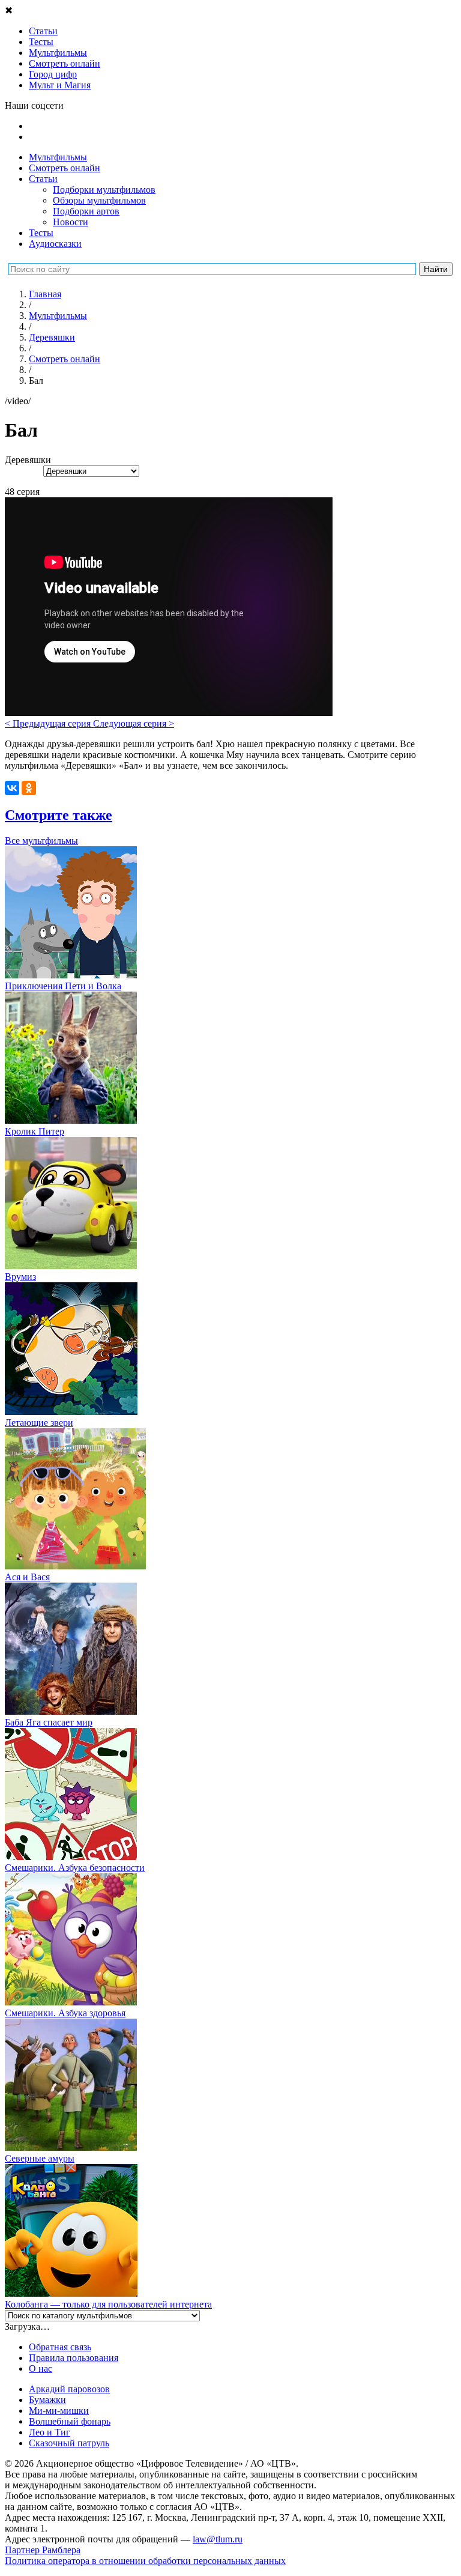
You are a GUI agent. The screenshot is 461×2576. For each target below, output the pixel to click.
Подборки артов (86, 211)
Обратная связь (60, 2347)
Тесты (41, 233)
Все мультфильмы (41, 841)
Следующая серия (134, 723)
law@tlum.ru (218, 2539)
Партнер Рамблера (43, 2550)
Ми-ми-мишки (59, 2411)
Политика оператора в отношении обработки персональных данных (145, 2561)
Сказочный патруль (69, 2443)
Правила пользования (74, 2358)
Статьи (43, 179)
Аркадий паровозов (69, 2389)
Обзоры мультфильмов (99, 200)
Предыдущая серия (49, 723)
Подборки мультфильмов (104, 189)
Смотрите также (59, 815)
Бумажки (47, 2400)
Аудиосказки (55, 244)
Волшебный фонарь (70, 2421)
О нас (41, 2368)
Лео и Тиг (50, 2432)
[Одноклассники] (29, 788)
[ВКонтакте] (12, 788)
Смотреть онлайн (65, 168)
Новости (71, 222)
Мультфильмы (58, 157)
